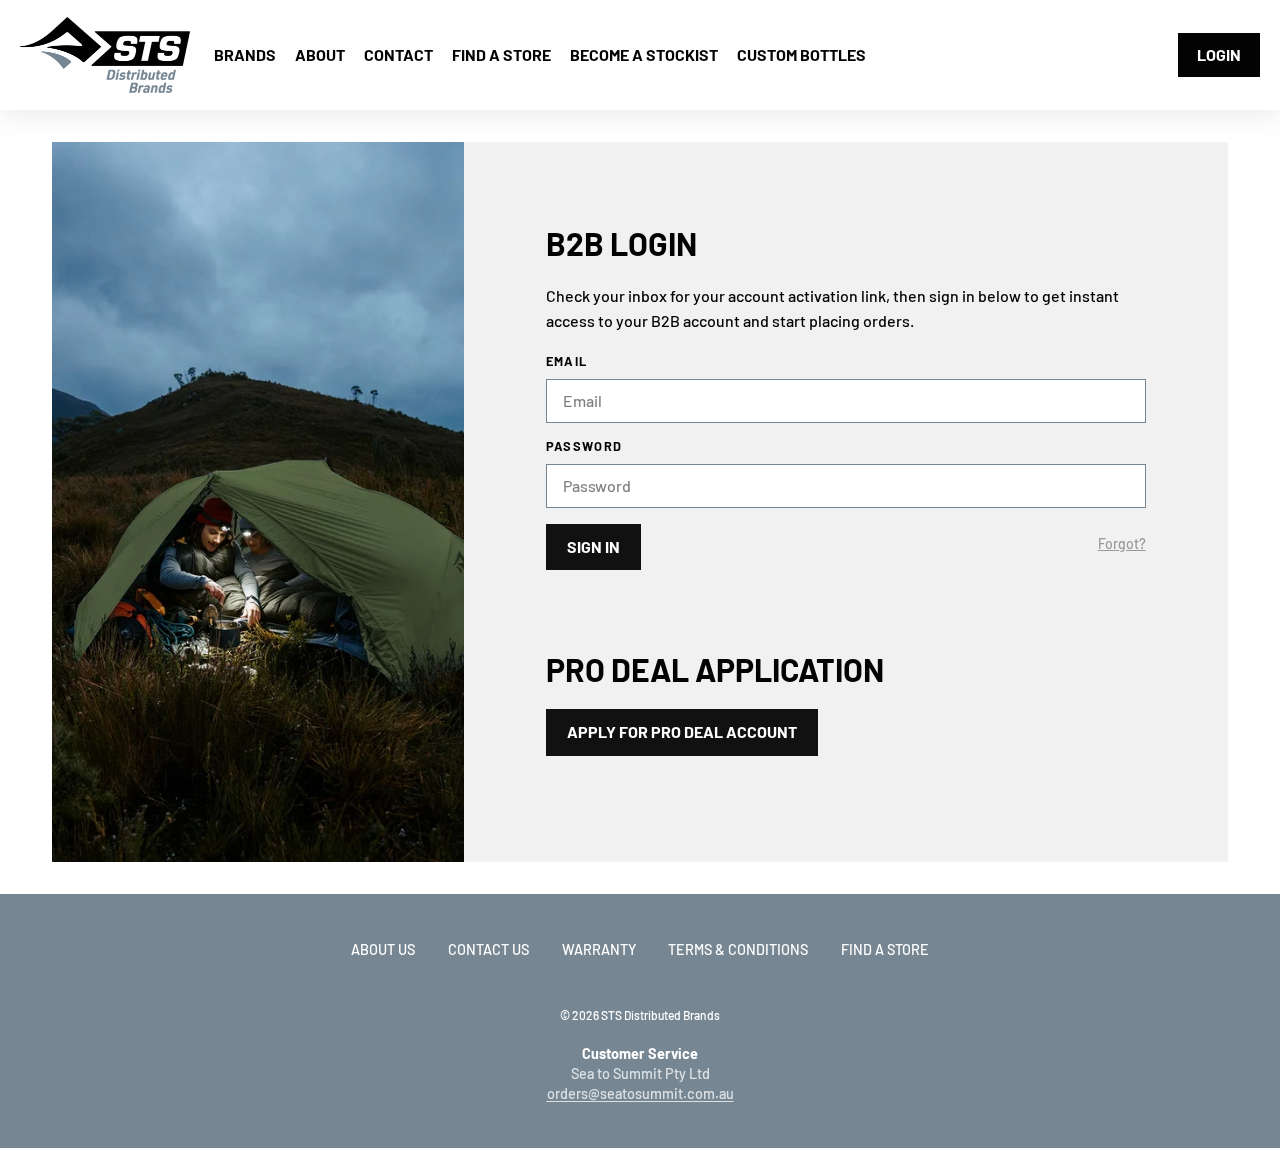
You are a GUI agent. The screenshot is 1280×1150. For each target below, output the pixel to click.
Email (566, 361)
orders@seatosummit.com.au (640, 1093)
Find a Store (885, 949)
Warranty (599, 949)
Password (584, 446)
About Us (383, 949)
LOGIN (1219, 54)
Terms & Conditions (738, 949)
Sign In (593, 546)
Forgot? (1122, 544)
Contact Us (488, 949)
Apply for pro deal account (682, 731)
